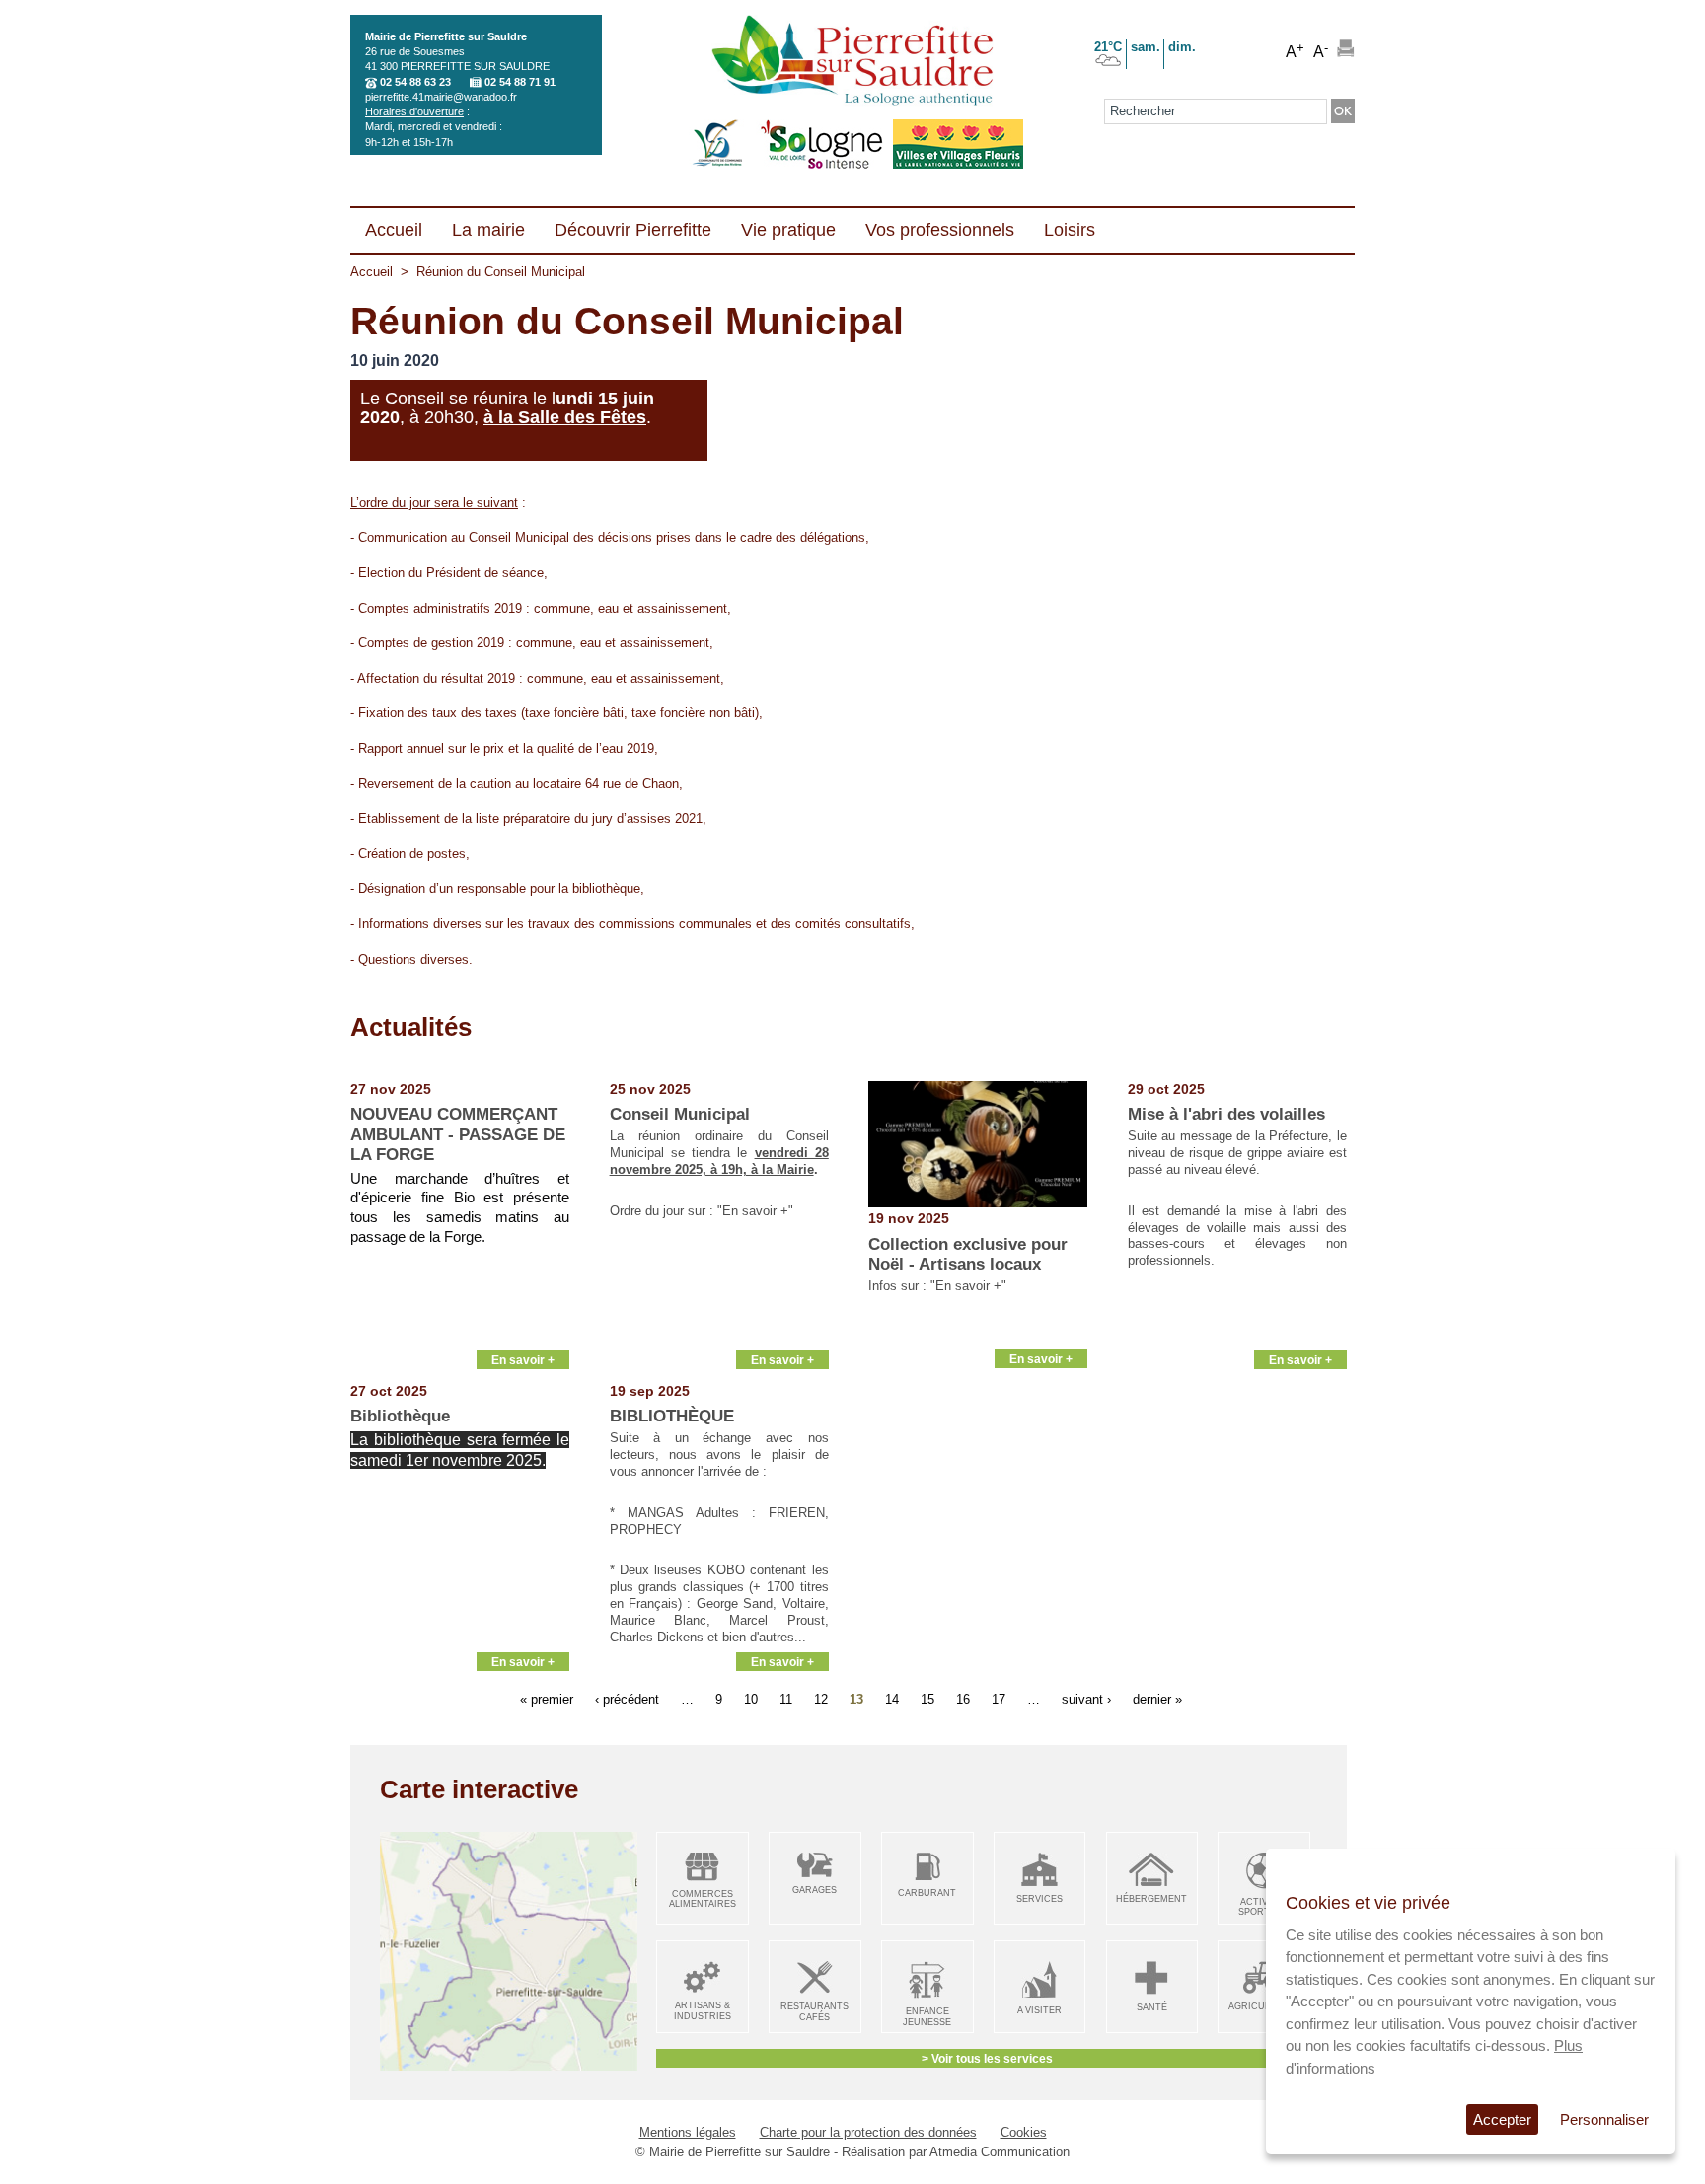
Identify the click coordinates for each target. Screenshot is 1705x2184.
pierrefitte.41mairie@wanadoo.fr (441, 97)
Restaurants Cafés (815, 2012)
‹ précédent (627, 1699)
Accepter (1502, 2119)
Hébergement (1151, 1899)
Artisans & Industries (703, 2011)
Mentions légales (688, 2132)
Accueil (371, 272)
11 (786, 1699)
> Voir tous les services (987, 2058)
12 (821, 1699)
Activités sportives (1264, 1907)
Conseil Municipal (680, 1114)
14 (892, 1699)
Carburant (927, 1893)
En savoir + (523, 1360)
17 (999, 1699)
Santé (1152, 2007)
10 (751, 1699)
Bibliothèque (400, 1416)
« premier (547, 1699)
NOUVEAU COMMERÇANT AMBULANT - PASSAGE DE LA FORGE (458, 1134)
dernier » (1157, 1699)
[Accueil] (852, 62)
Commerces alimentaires (703, 1899)
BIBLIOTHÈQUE (672, 1416)
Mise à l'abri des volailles (1226, 1114)
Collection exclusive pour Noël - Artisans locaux (968, 1254)
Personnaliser (1604, 2119)
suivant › (1086, 1699)
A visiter (1039, 2010)
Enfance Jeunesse (927, 2017)
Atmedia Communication (1000, 2152)
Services (1039, 1899)
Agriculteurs (1264, 2006)
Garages (815, 1890)
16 (963, 1699)
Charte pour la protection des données (868, 2132)
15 (927, 1699)
